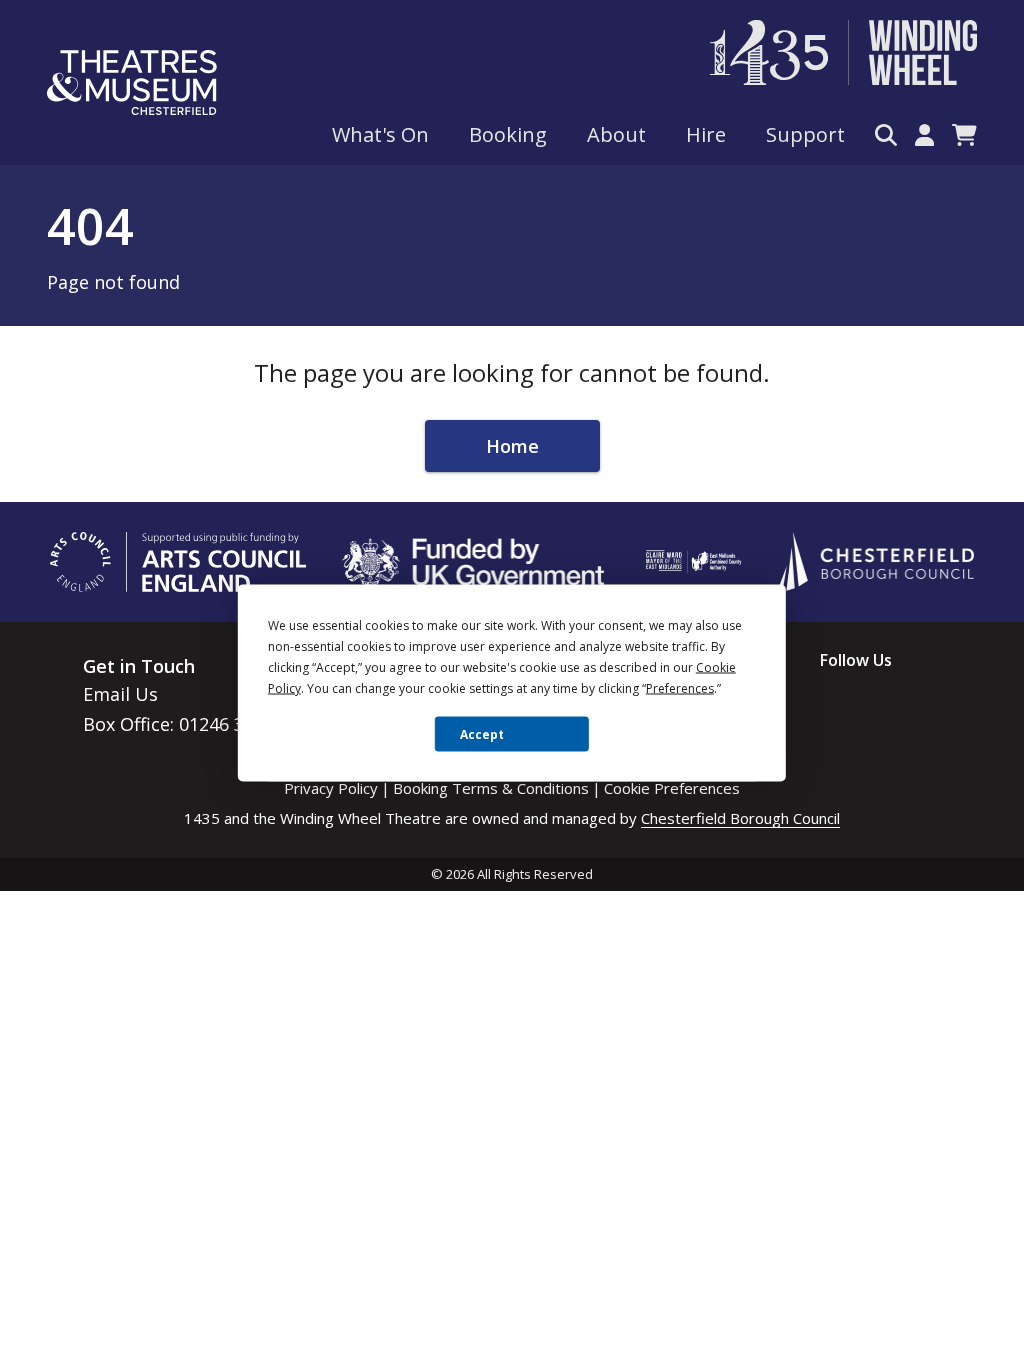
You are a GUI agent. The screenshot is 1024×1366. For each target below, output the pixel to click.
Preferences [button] (680, 688)
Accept (482, 733)
